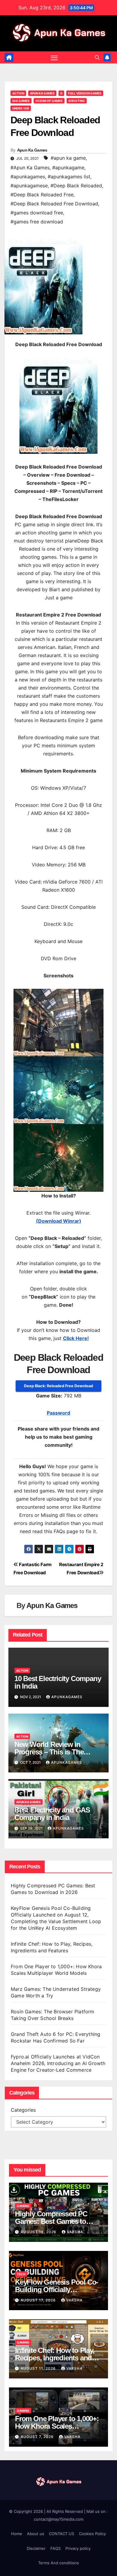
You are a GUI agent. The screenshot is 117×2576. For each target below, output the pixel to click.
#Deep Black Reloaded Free (42, 195)
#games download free (37, 213)
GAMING (23, 2206)
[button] (97, 57)
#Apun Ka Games (30, 168)
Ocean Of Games (49, 101)
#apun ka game (68, 158)
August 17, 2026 (39, 2300)
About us (36, 2534)
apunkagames (67, 1697)
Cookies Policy (92, 2534)
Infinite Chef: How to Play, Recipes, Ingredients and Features (55, 2358)
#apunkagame (68, 168)
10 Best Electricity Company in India (58, 1682)
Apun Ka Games (42, 93)
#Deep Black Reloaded (76, 186)
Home (17, 2534)
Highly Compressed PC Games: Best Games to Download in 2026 (51, 2221)
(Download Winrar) (59, 1221)
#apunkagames (28, 177)
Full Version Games (85, 93)
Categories (23, 2110)
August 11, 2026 (39, 2368)
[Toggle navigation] (54, 57)
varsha (75, 2232)
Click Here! (76, 1338)
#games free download (37, 222)
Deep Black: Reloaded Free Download (58, 1386)
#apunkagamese (29, 186)
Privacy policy (78, 2548)
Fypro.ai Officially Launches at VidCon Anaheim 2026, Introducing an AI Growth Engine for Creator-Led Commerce (58, 2063)
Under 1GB (21, 108)
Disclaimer (36, 2548)
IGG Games (21, 101)
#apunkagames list (69, 177)
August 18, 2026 (39, 2232)
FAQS (55, 2548)
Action (18, 93)
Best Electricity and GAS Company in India (52, 1814)
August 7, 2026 (38, 2437)
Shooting (77, 101)
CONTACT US (61, 2534)
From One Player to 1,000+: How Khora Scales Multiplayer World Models (57, 2426)
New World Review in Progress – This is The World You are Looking (50, 1752)
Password (58, 1413)
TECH (21, 2274)
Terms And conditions (58, 2563)
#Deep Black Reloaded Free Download (54, 204)
